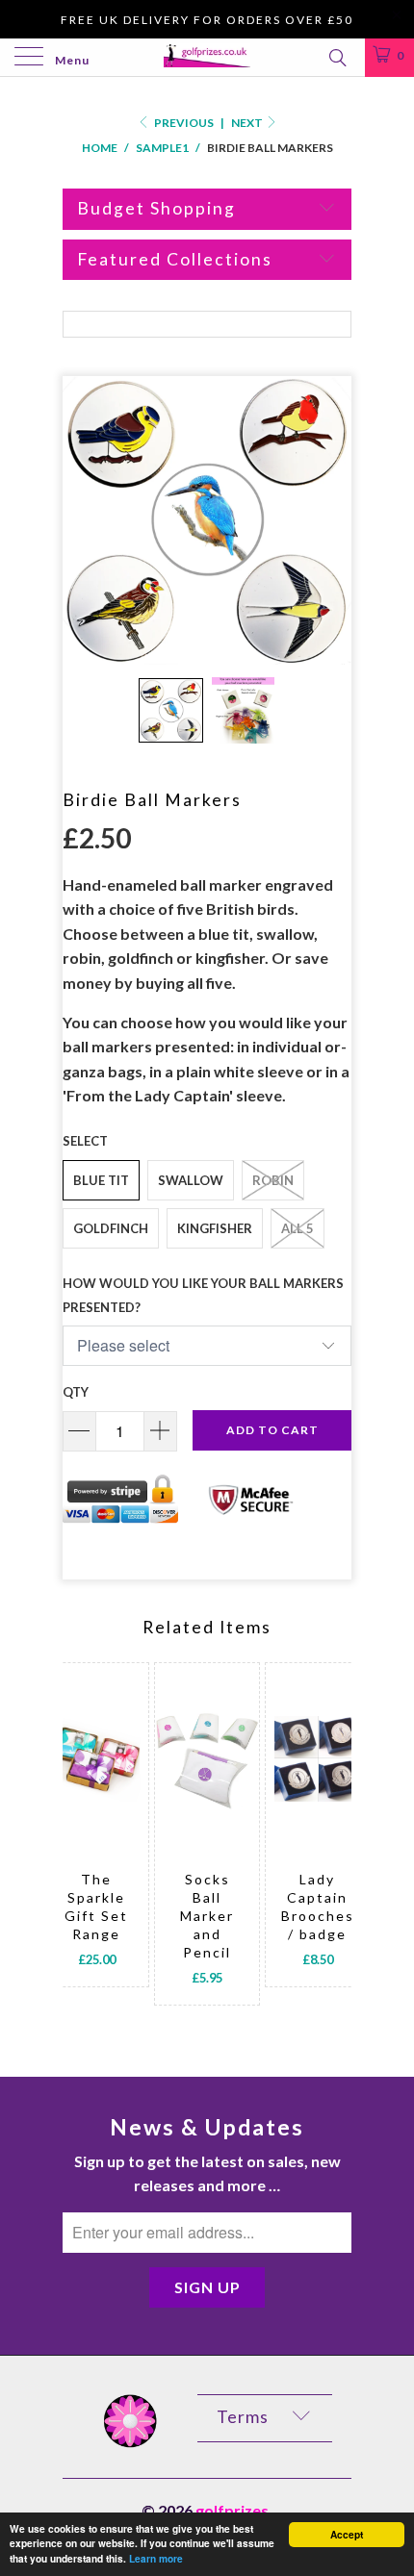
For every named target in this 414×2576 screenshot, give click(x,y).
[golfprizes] (207, 57)
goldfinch (111, 1228)
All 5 (298, 1228)
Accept (347, 2535)
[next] (333, 1843)
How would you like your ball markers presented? (203, 1296)
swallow (191, 1180)
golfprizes (232, 2510)
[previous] (81, 1843)
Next (248, 123)
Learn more (156, 2559)
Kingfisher (215, 1228)
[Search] (336, 57)
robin (273, 1180)
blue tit (101, 1180)
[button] (171, 710)
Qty (76, 1392)
